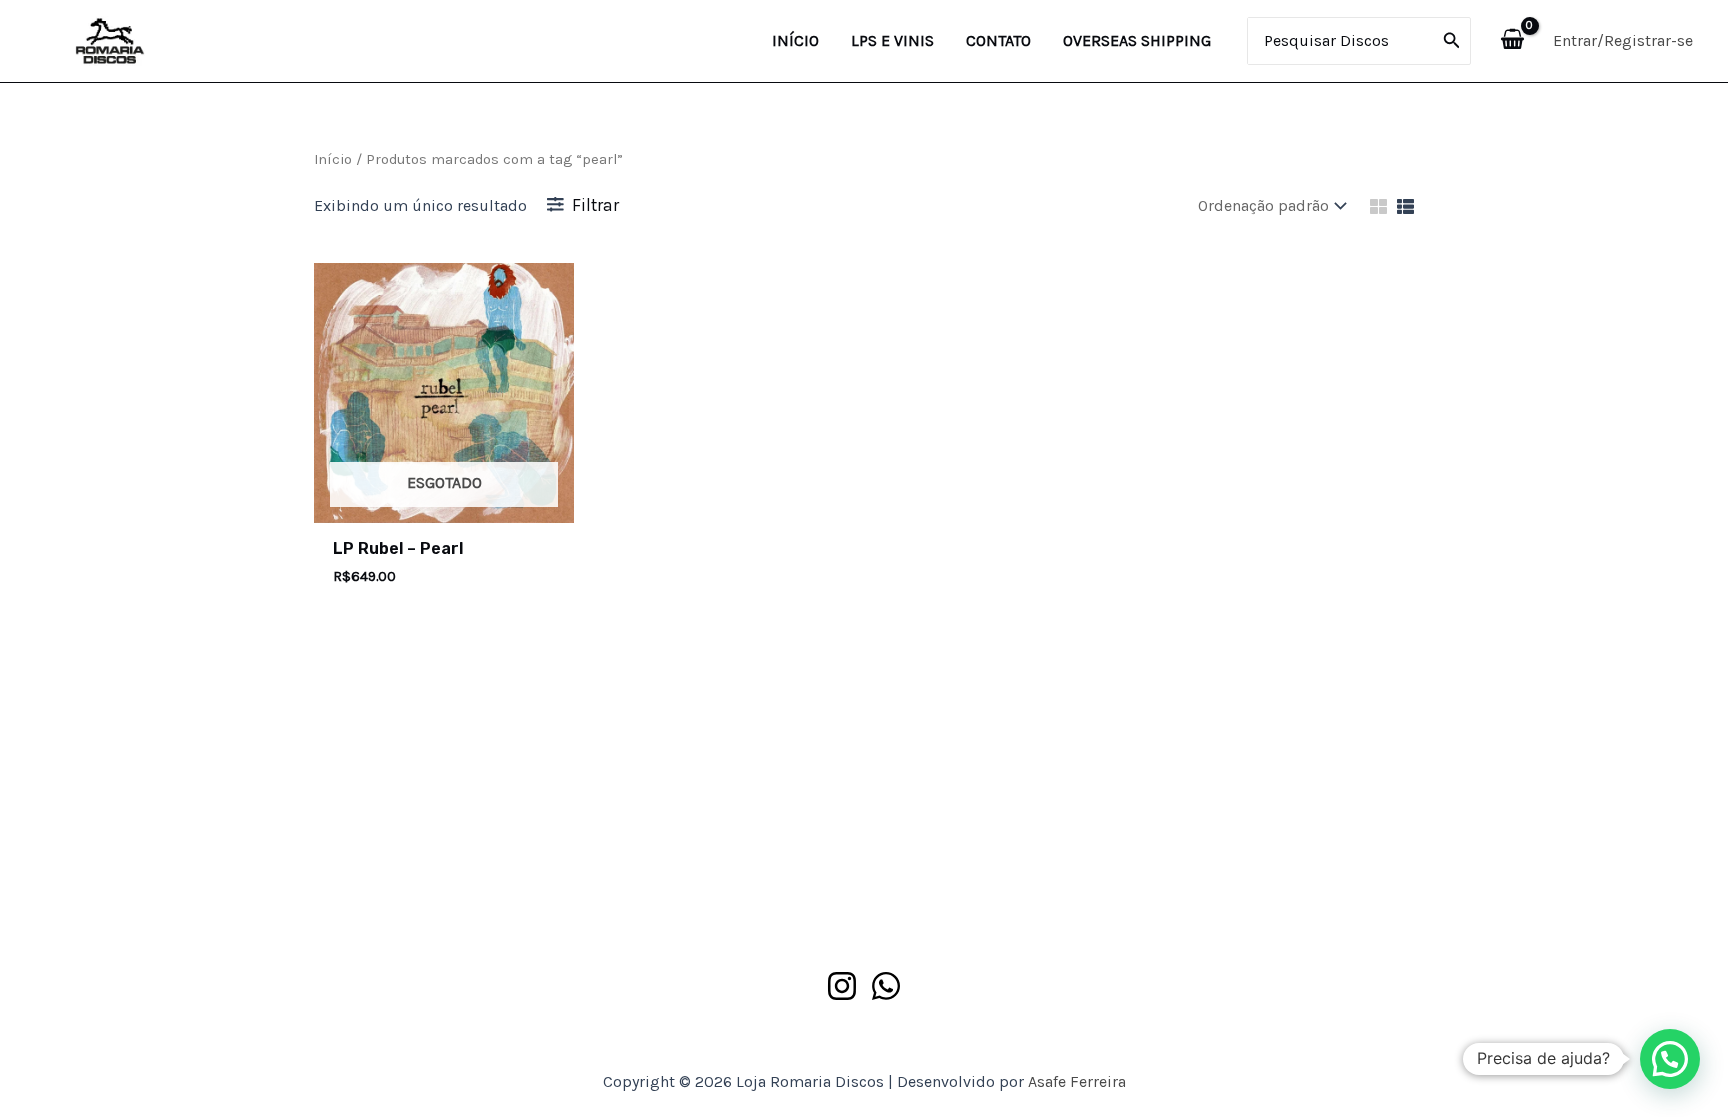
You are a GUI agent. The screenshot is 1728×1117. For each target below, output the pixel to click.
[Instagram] (842, 986)
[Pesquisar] (1452, 41)
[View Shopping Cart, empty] (1512, 41)
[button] (1670, 1059)
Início (333, 159)
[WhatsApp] (886, 986)
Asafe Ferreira (1077, 1081)
